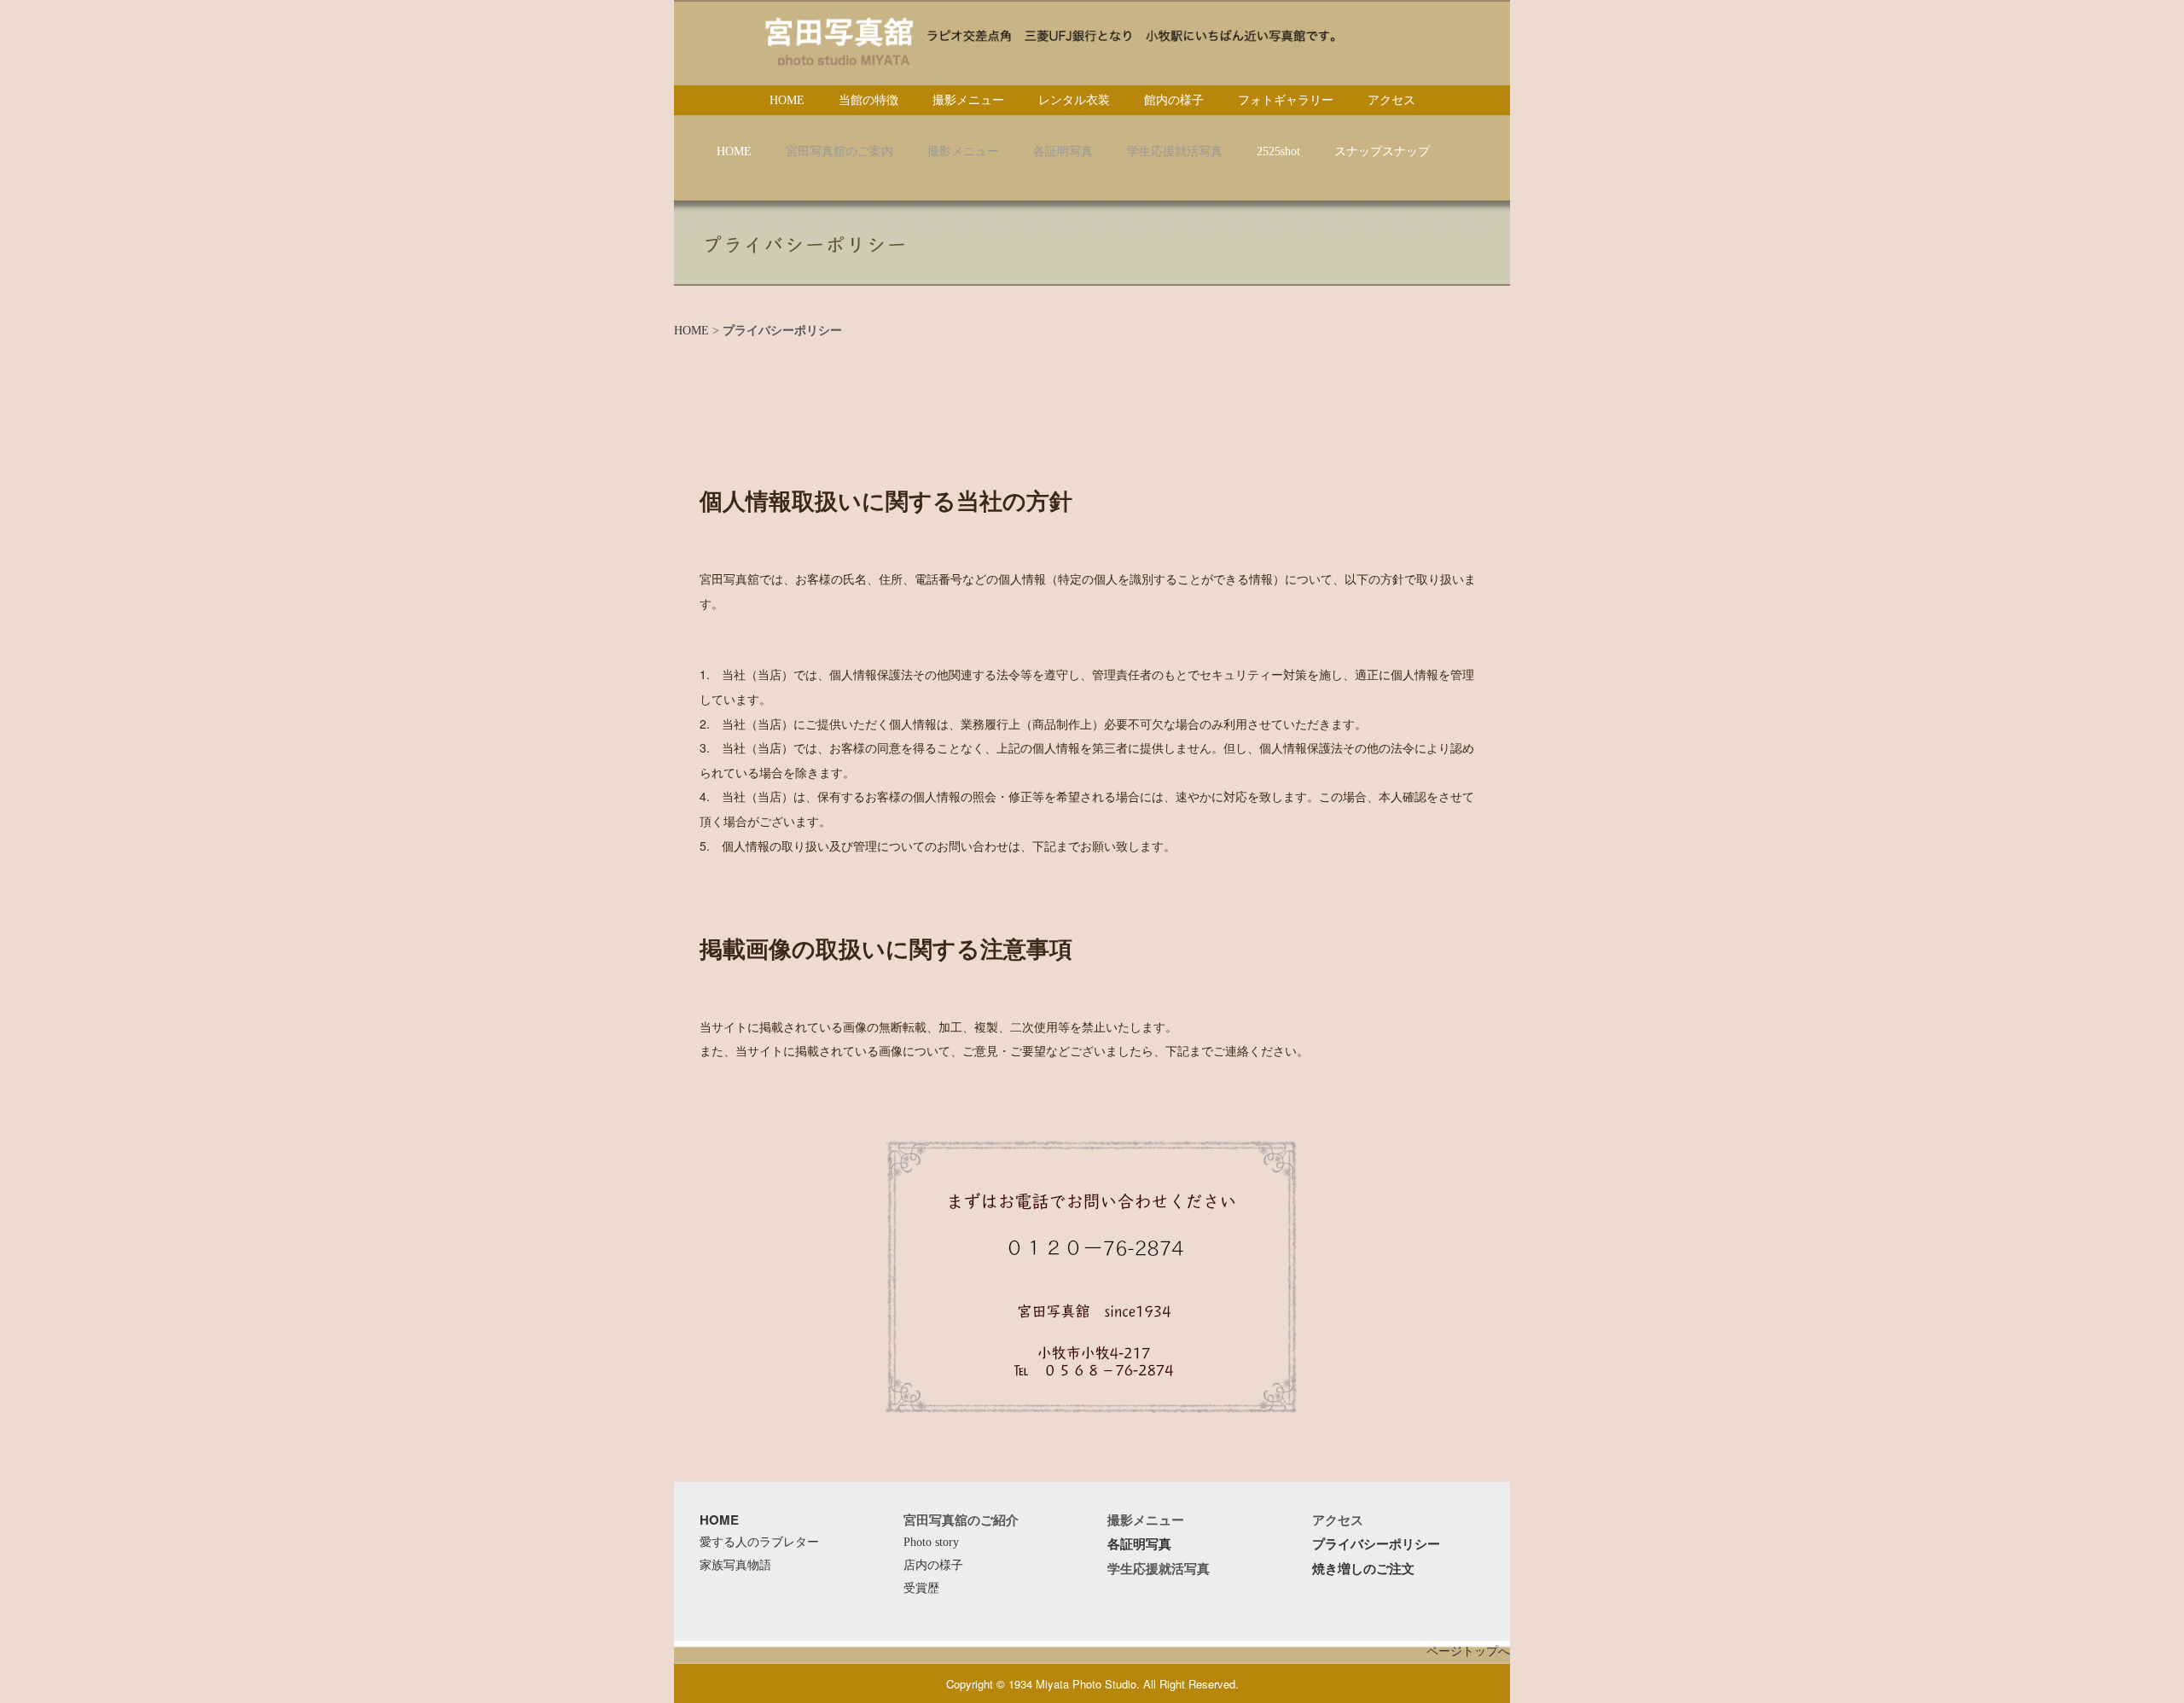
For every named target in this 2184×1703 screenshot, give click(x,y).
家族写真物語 (735, 1565)
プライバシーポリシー (1376, 1543)
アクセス (1391, 100)
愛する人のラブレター (759, 1542)
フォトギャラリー (1286, 100)
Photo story (931, 1542)
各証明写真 (1139, 1543)
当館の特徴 (868, 100)
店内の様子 (933, 1565)
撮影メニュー (968, 100)
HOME (787, 100)
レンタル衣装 (1074, 100)
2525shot (1278, 151)
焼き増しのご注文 (1363, 1568)
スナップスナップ (1382, 151)
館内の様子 (1174, 100)
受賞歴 (921, 1588)
